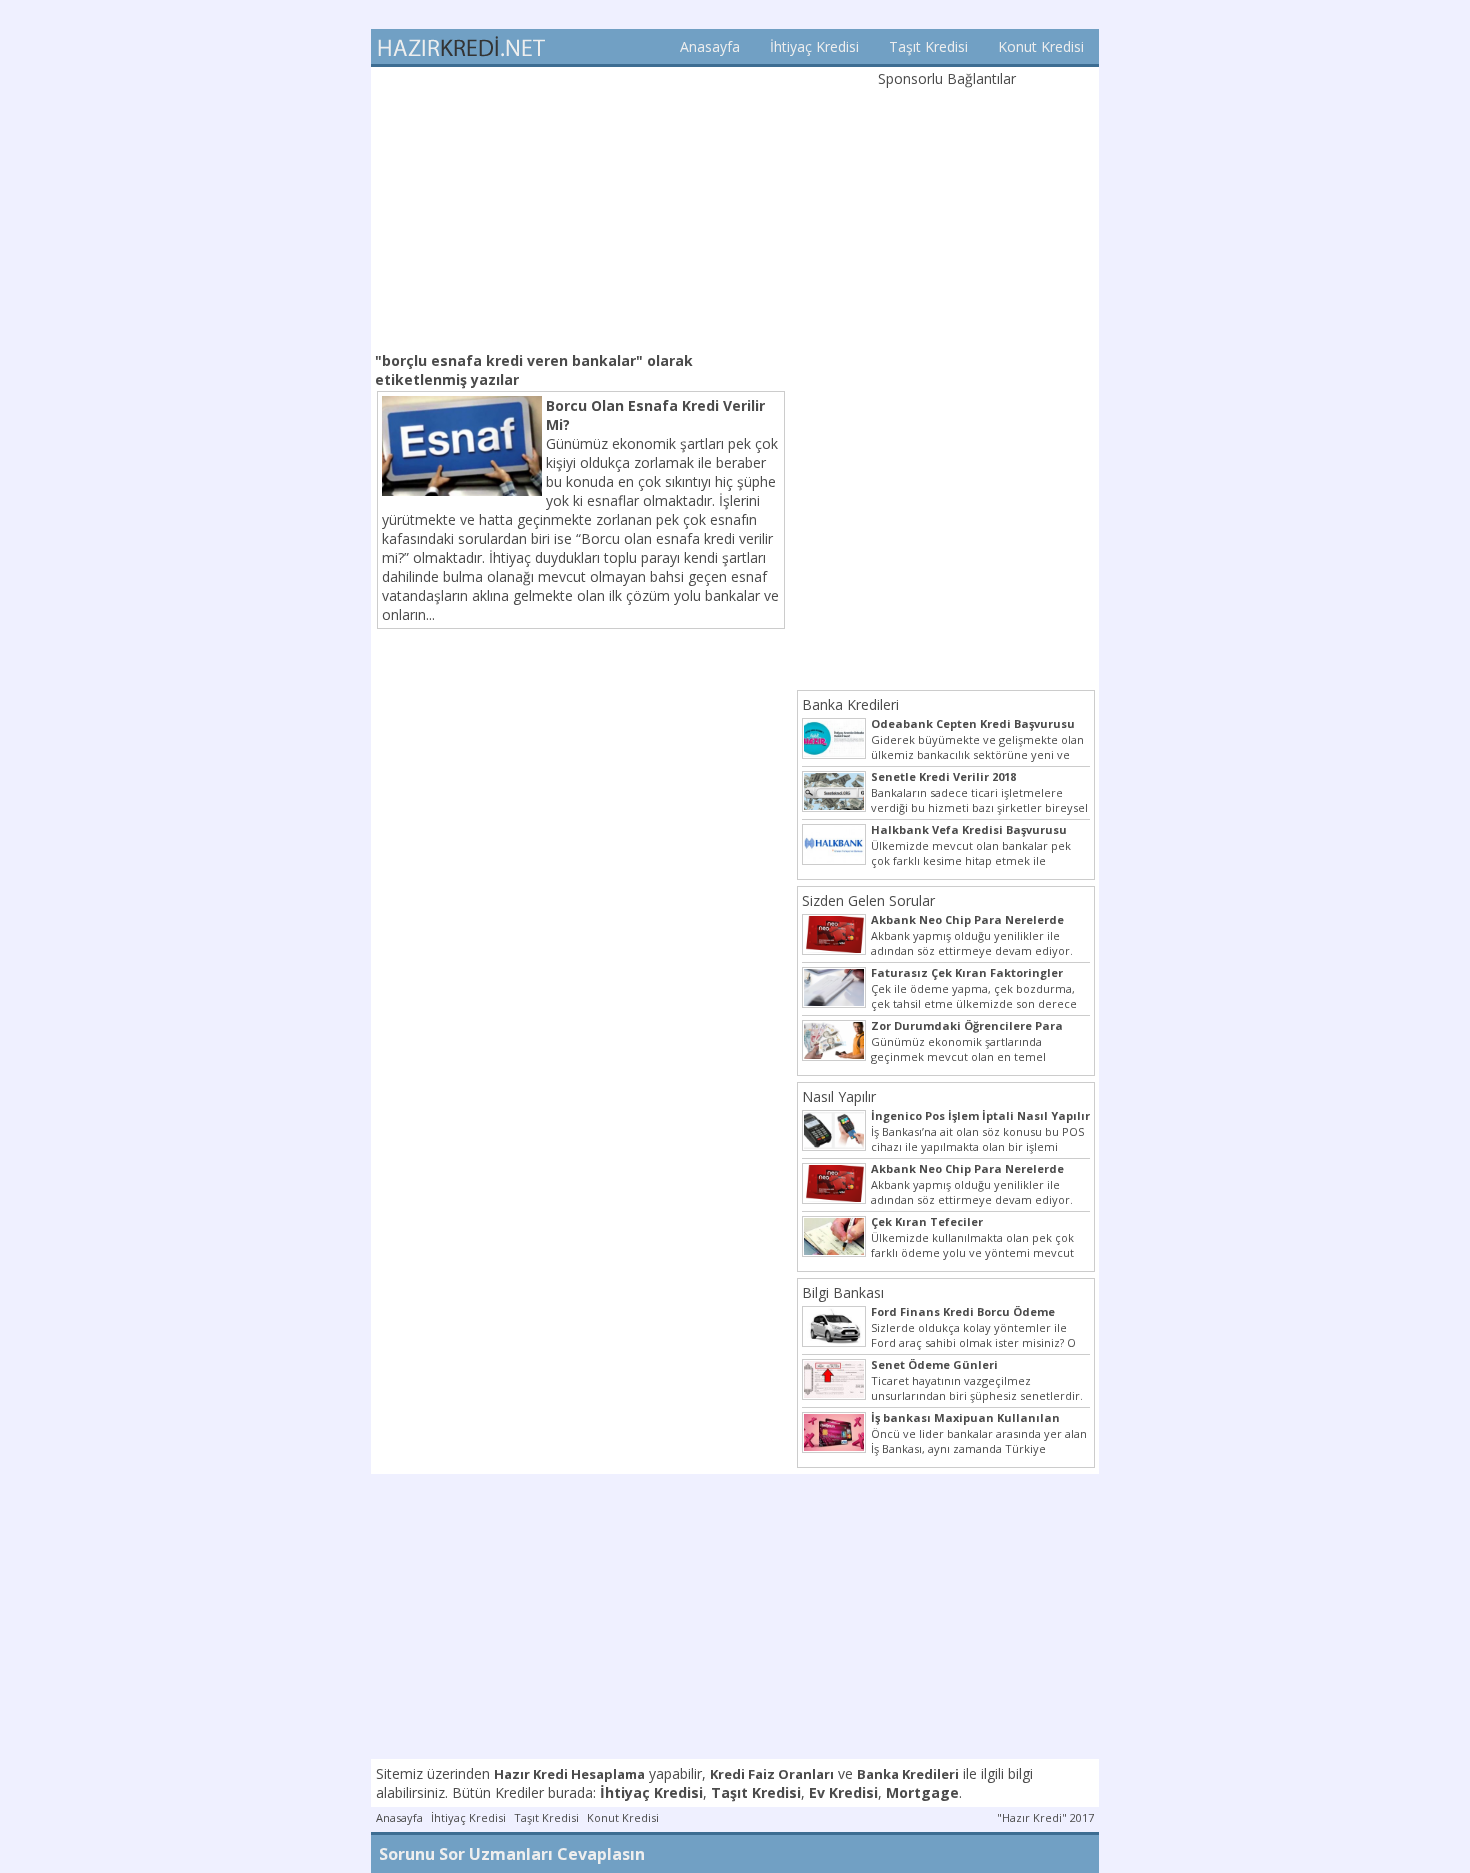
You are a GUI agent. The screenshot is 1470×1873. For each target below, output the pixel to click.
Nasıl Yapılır (839, 1096)
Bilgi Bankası (843, 1292)
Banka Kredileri (850, 704)
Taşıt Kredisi (928, 46)
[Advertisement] (581, 207)
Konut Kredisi (1041, 46)
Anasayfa (710, 46)
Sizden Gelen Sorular (868, 900)
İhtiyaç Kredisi (814, 46)
